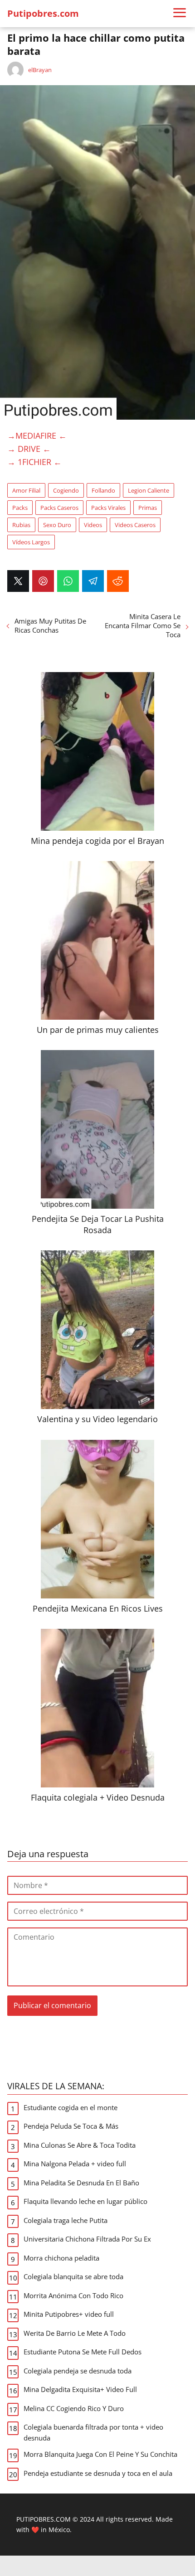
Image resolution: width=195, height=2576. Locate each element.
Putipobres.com (43, 13)
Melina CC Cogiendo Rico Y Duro (74, 2408)
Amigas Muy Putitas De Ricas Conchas (50, 625)
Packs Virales (108, 508)
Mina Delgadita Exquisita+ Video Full (80, 2389)
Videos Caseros (135, 525)
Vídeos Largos (31, 542)
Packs (20, 508)
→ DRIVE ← (29, 449)
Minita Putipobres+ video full (69, 2314)
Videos (93, 525)
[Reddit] (118, 581)
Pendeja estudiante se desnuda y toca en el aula (98, 2473)
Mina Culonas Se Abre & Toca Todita (80, 2145)
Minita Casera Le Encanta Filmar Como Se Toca (143, 625)
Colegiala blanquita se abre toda (73, 2276)
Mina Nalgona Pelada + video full (75, 2164)
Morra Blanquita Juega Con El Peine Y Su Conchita (100, 2454)
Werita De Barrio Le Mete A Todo (75, 2333)
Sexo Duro (57, 525)
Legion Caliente (149, 490)
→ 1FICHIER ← (34, 462)
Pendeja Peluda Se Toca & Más (71, 2126)
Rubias (21, 525)
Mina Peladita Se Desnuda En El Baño (81, 2183)
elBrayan (40, 70)
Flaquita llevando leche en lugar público (85, 2201)
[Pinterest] (43, 581)
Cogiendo (66, 490)
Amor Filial (26, 490)
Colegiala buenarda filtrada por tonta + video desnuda (93, 2432)
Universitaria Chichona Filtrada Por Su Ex (87, 2239)
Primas (148, 508)
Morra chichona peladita (61, 2258)
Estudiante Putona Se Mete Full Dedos (83, 2352)
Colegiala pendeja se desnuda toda (78, 2371)
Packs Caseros (59, 508)
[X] (18, 581)
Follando (103, 490)
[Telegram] (93, 581)
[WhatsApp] (68, 581)
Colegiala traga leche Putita (66, 2220)
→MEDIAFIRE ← (37, 436)
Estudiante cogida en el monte (71, 2107)
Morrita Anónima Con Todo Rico (73, 2295)
